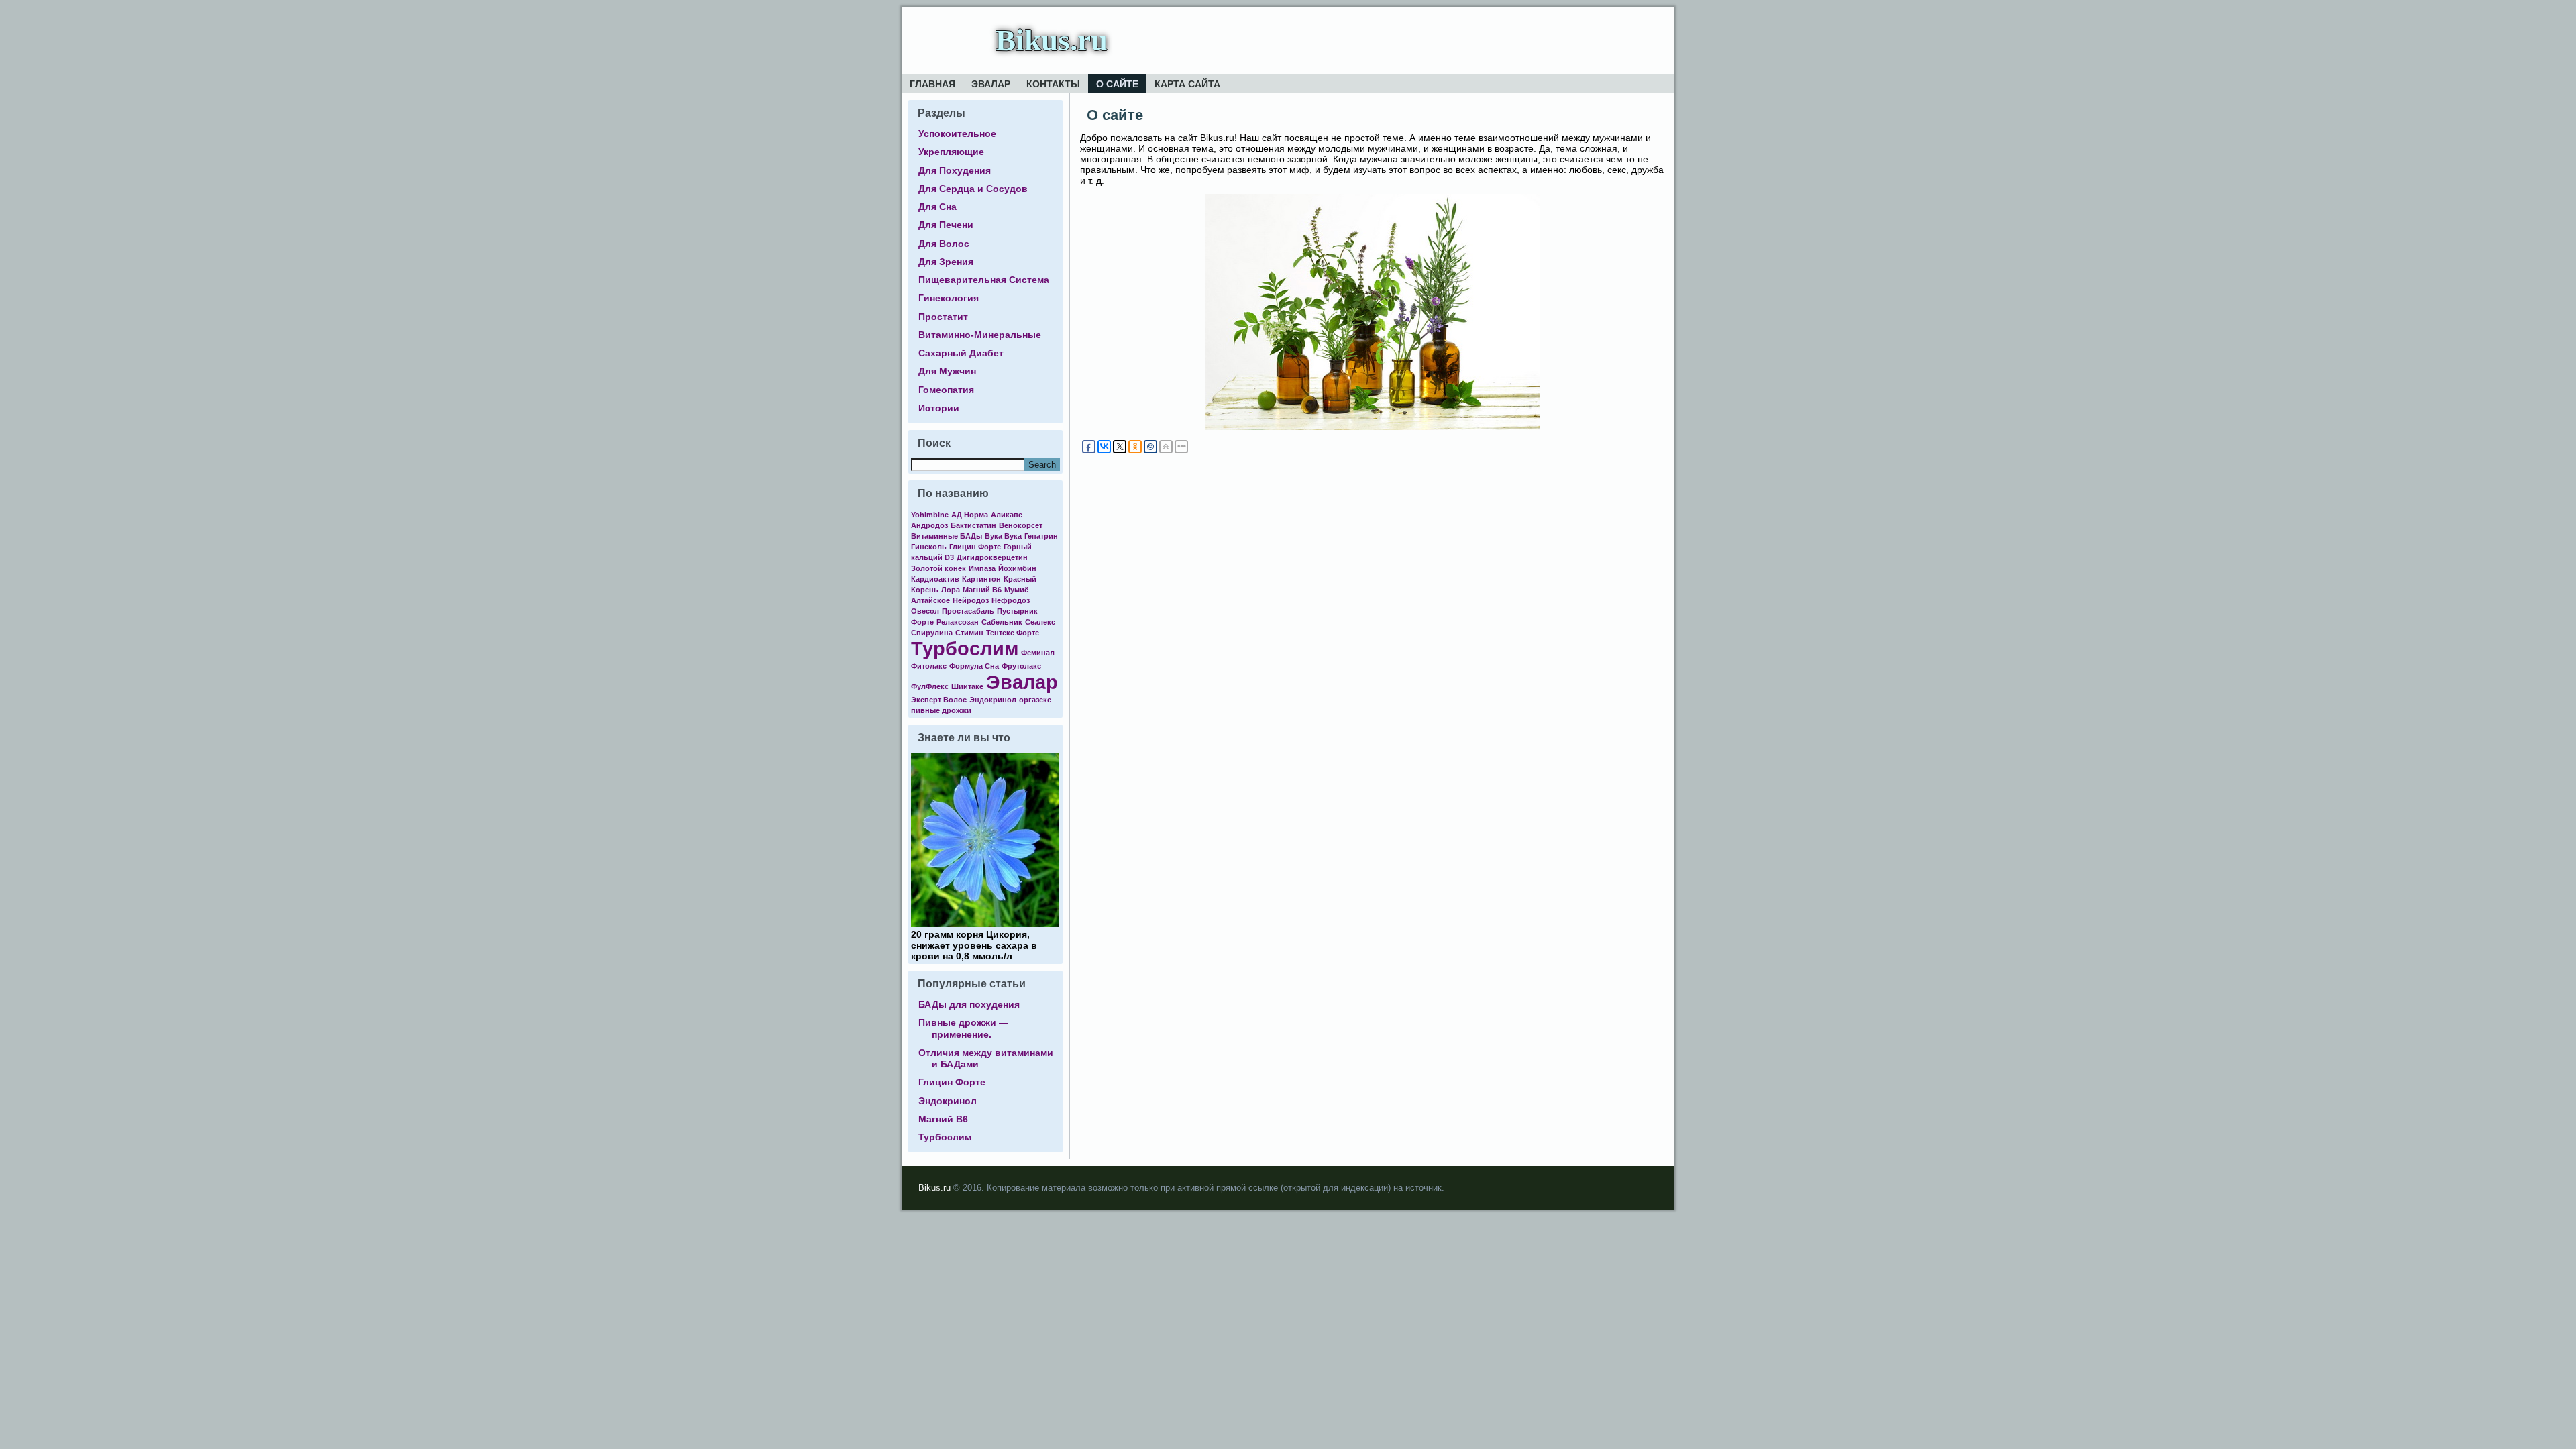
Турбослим (965, 648)
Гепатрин (1041, 536)
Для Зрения (946, 262)
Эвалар (991, 84)
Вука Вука (1003, 536)
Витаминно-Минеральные (980, 335)
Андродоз (929, 525)
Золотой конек (938, 568)
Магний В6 (982, 590)
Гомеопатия (946, 390)
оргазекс (1035, 700)
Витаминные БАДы (947, 536)
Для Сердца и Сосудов (973, 189)
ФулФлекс (930, 686)
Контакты (1053, 84)
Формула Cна (974, 666)
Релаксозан (958, 622)
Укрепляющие (951, 152)
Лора (951, 590)
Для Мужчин (947, 371)
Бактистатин (973, 525)
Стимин (969, 633)
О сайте (1117, 84)
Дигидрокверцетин (992, 557)
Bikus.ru (1052, 40)
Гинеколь (929, 547)
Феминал (1038, 653)
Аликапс (1007, 515)
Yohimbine (930, 515)
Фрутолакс (1021, 666)
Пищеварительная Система (984, 280)
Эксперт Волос (939, 700)
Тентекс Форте (1013, 633)
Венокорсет (1021, 525)
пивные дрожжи (941, 710)
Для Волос (944, 244)
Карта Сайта (1187, 84)
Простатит (943, 317)
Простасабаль (968, 611)
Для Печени (946, 225)
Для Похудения (955, 170)
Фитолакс (929, 666)
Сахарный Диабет (961, 353)
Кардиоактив (935, 579)
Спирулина (932, 633)
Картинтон (981, 579)
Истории (939, 408)
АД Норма (970, 515)
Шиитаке (967, 686)
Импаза (982, 568)
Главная (932, 84)
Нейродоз (971, 600)
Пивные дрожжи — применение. (963, 1028)
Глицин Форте (975, 547)
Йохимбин (1017, 568)
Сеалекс (1040, 622)
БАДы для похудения (969, 1004)
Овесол (925, 611)
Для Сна (937, 207)
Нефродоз (1011, 600)
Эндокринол (993, 700)
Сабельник (1002, 622)
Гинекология (949, 298)
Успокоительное (957, 133)
